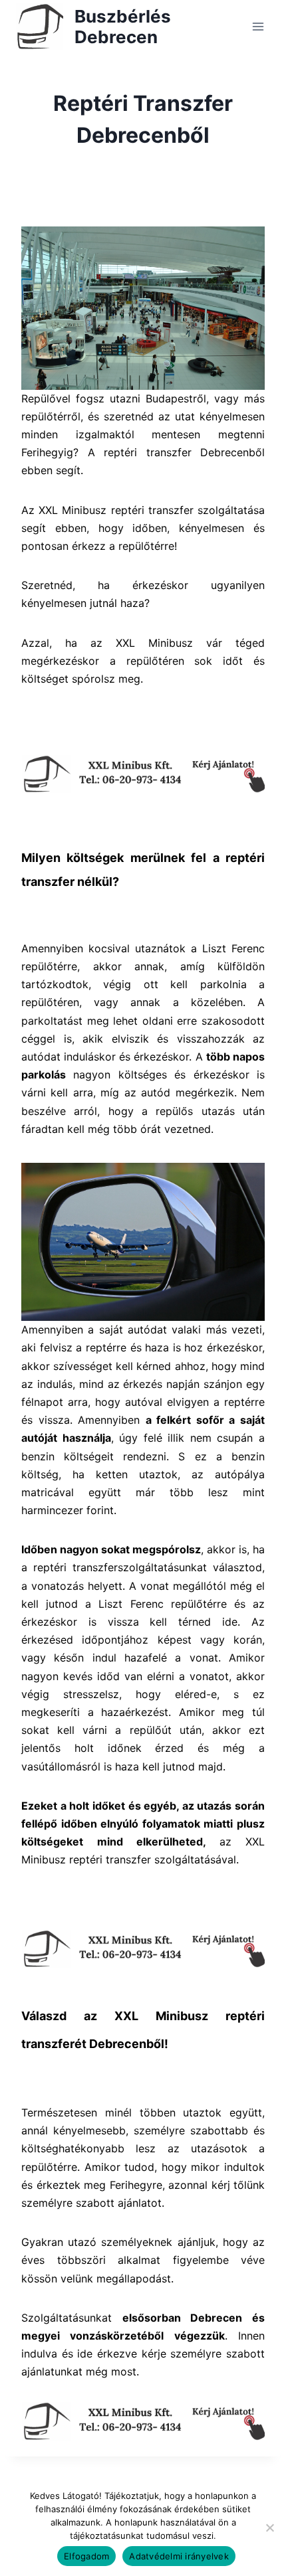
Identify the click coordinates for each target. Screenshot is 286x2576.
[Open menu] (258, 26)
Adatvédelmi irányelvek (179, 2556)
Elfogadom (86, 2556)
